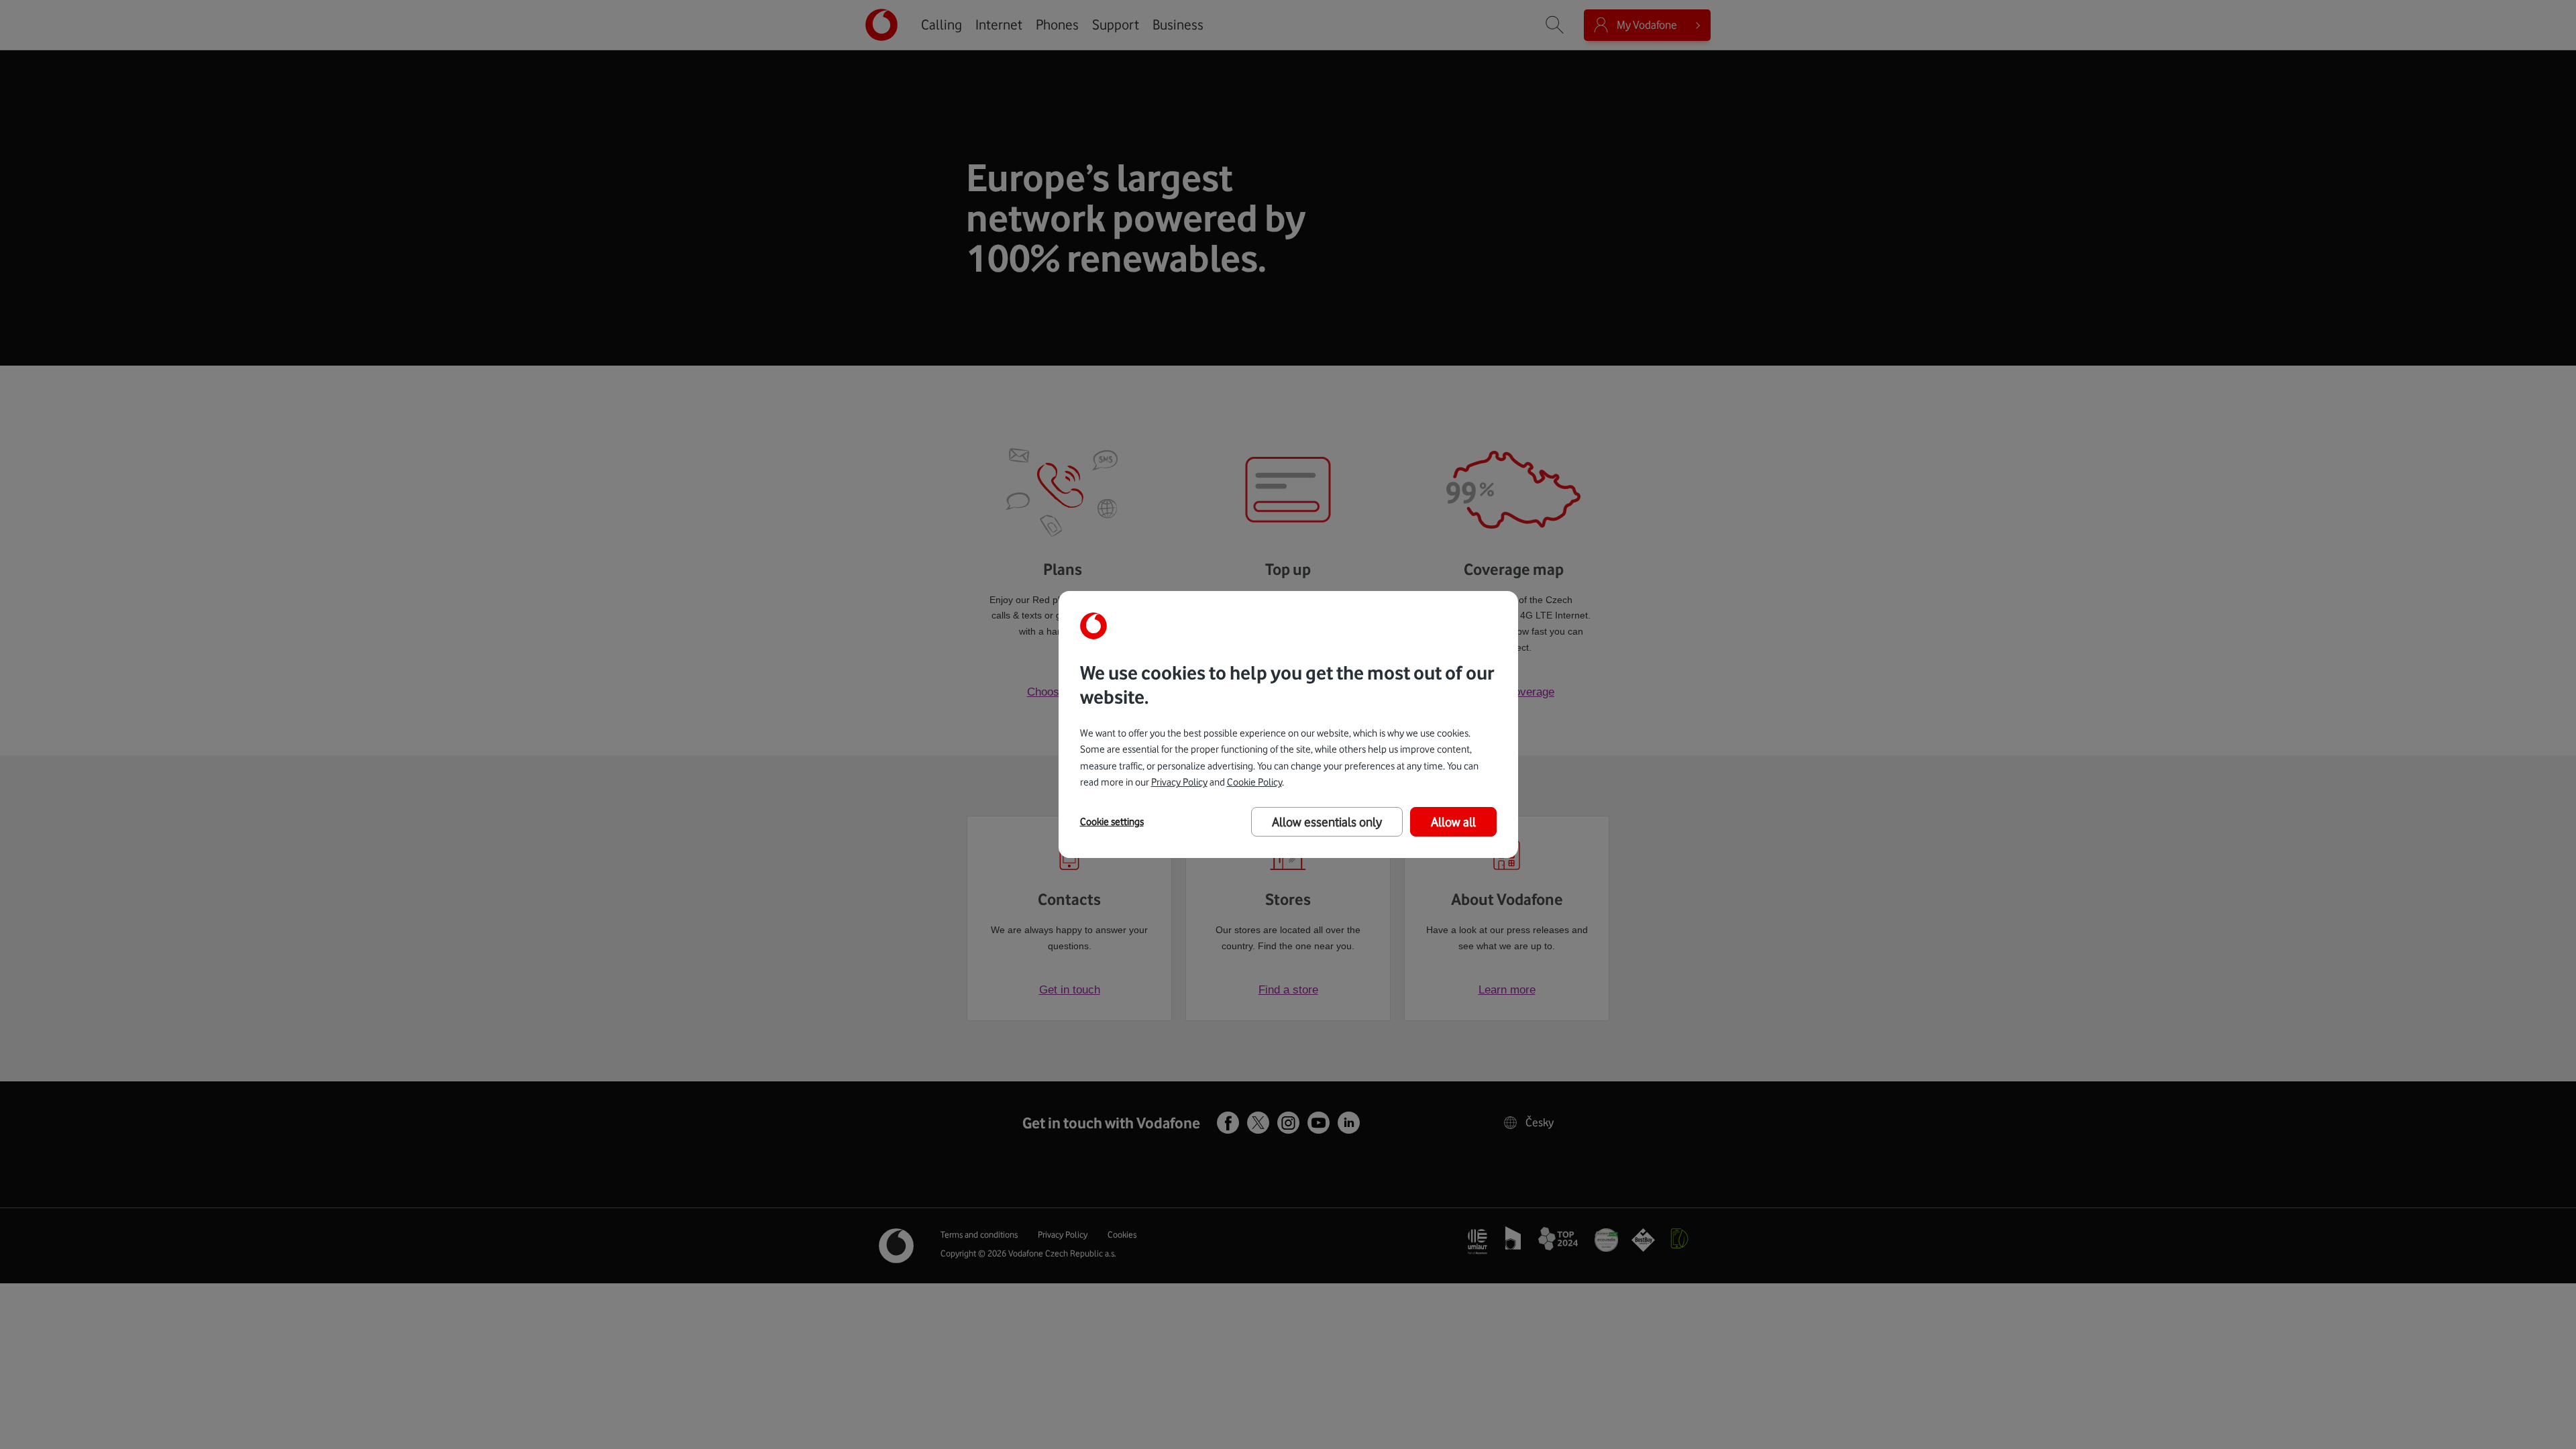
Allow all (1453, 822)
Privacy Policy (1179, 782)
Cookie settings (1112, 822)
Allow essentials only (1327, 822)
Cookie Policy (1254, 782)
